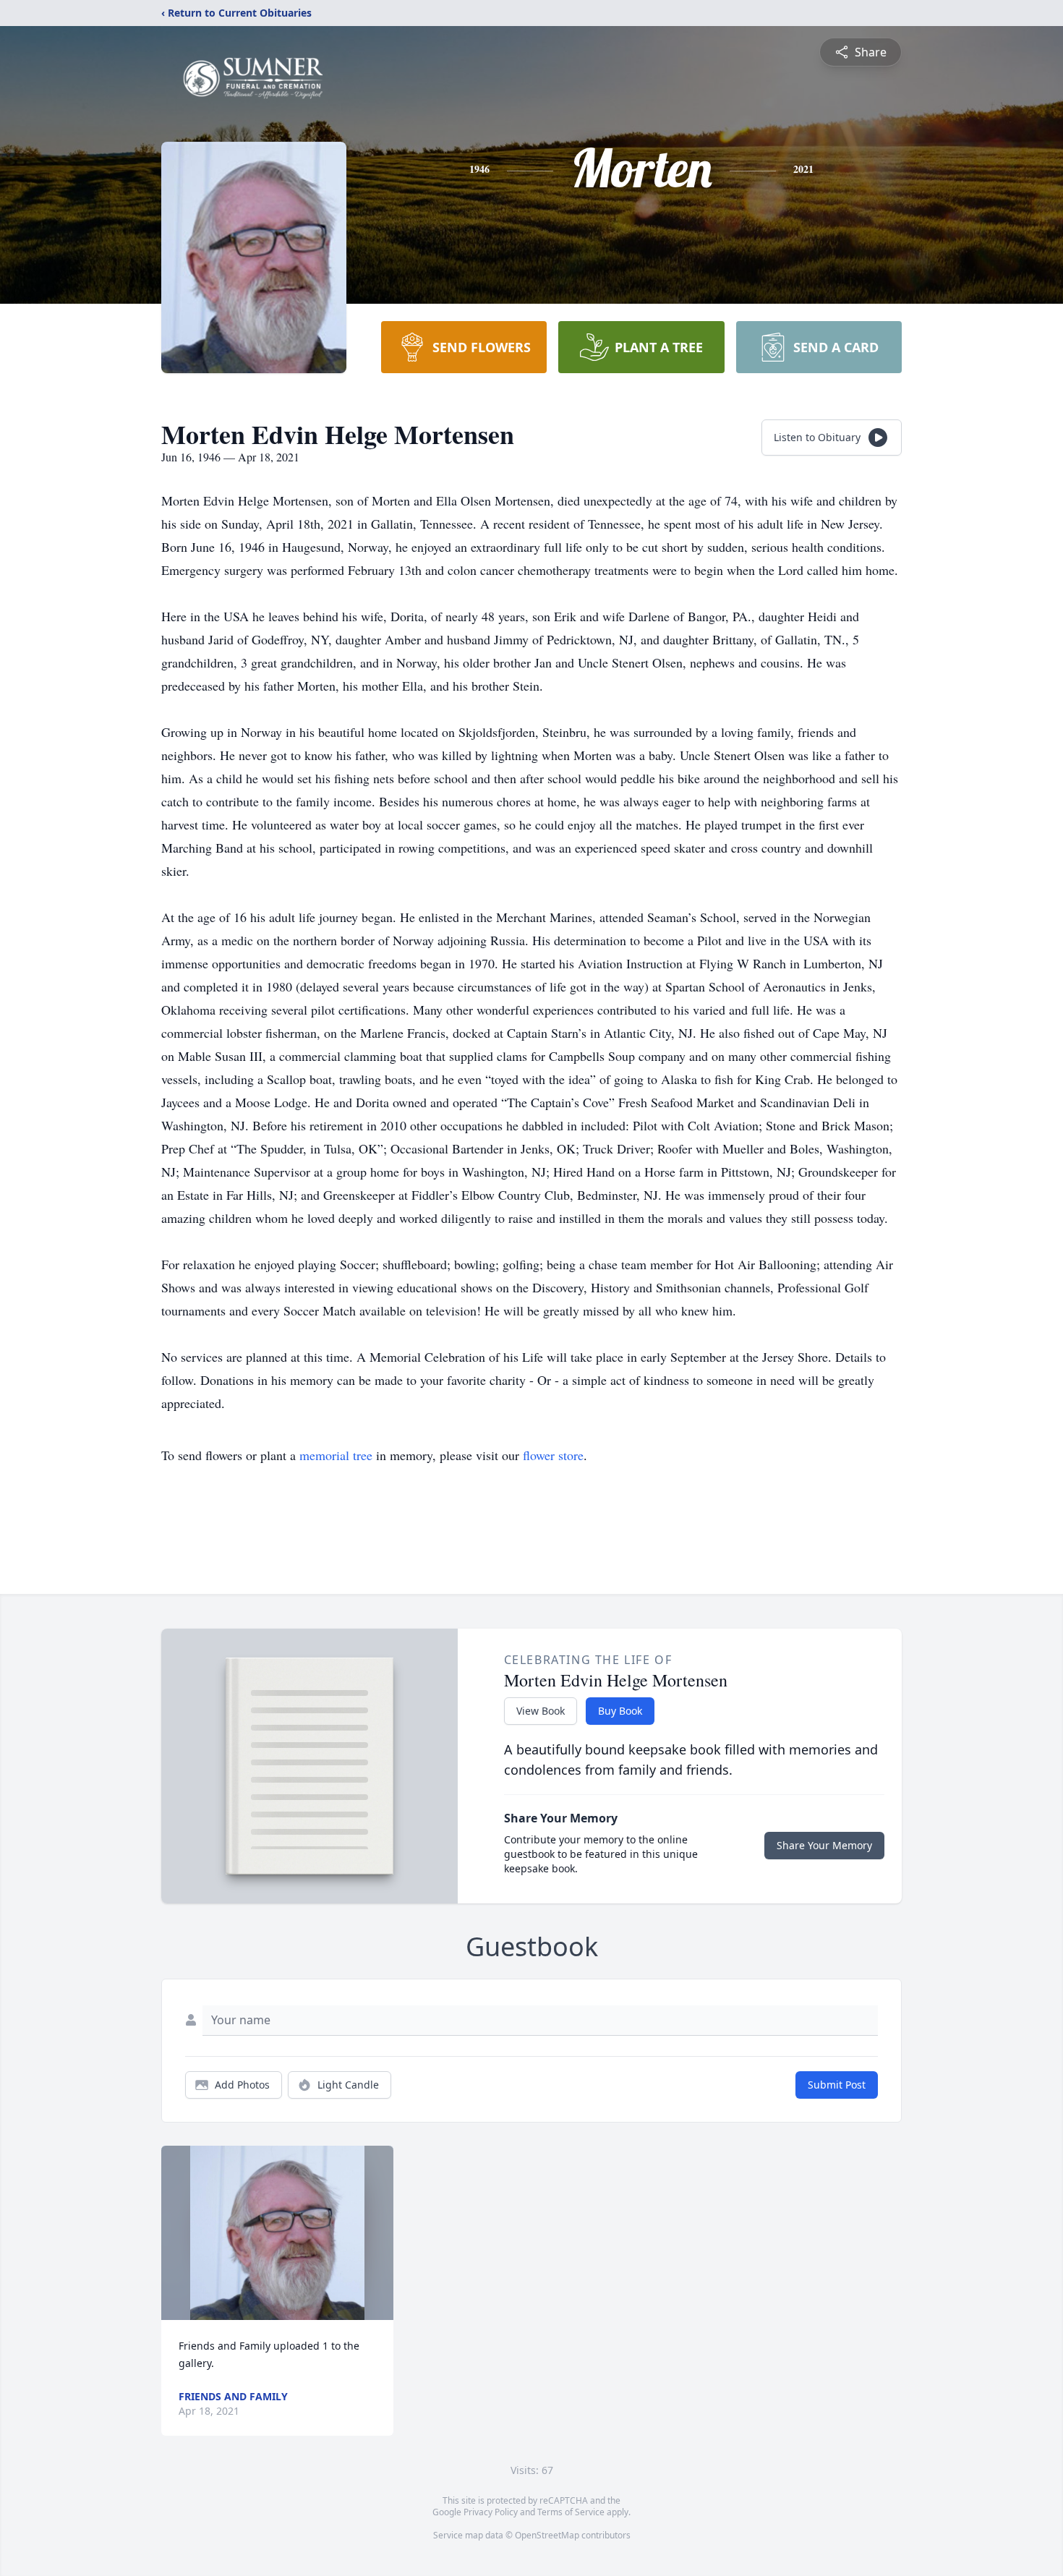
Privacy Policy (491, 2512)
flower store (553, 1455)
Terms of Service (571, 2512)
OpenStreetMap (547, 2535)
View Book (541, 1711)
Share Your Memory (824, 1845)
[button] (277, 2233)
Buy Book (620, 1711)
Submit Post (837, 2085)
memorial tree (336, 1455)
